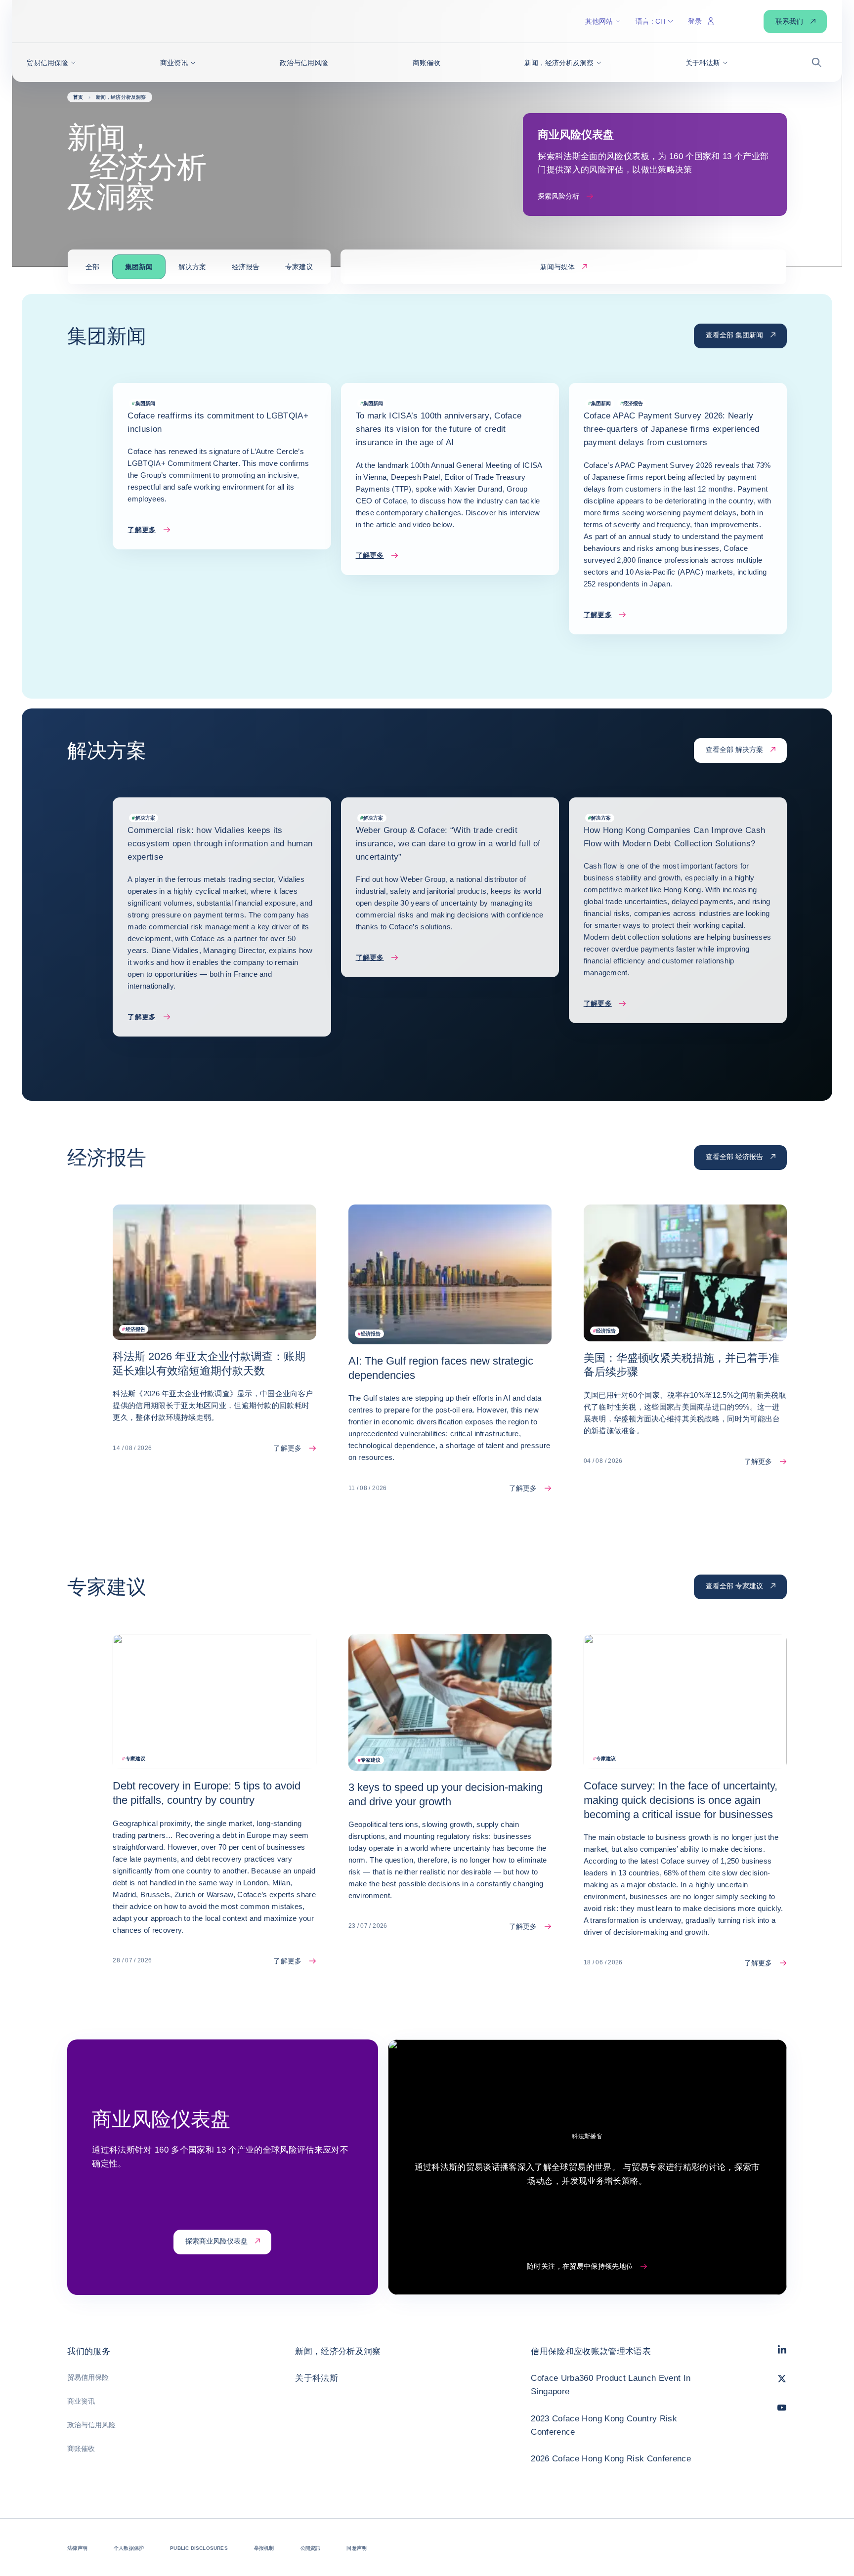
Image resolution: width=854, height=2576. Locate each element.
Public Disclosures (199, 2548)
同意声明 (357, 2548)
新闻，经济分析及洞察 (338, 2351)
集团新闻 (139, 267)
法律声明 (77, 2548)
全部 (92, 267)
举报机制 (264, 2548)
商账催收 (81, 2449)
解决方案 (192, 267)
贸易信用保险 (88, 2377)
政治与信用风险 (91, 2425)
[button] (51, 63)
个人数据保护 (129, 2548)
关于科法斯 (317, 2378)
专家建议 (299, 267)
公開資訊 (311, 2548)
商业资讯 (81, 2401)
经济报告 (246, 267)
